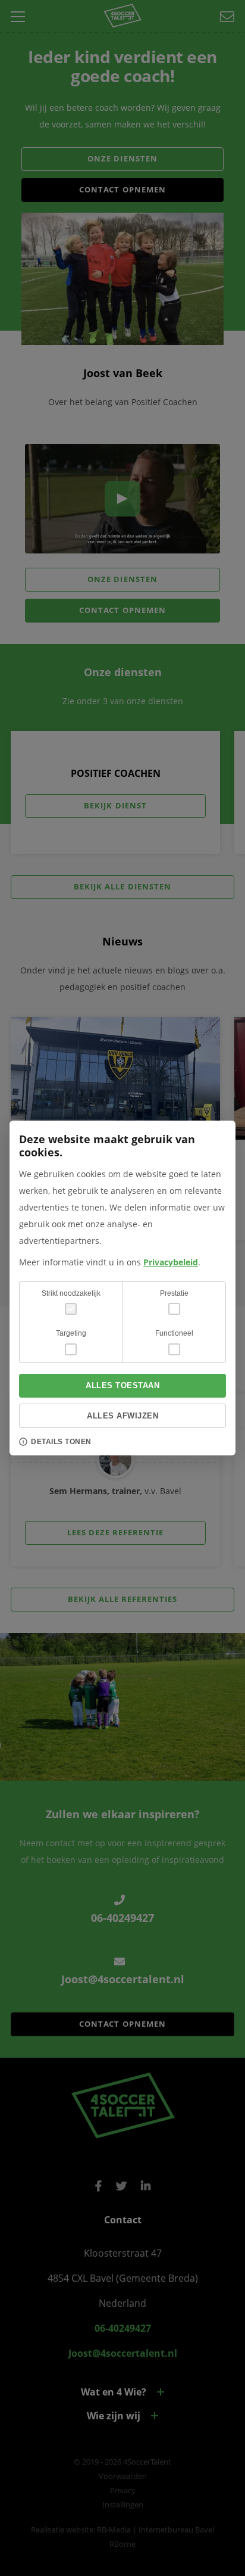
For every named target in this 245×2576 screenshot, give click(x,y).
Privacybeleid (171, 1262)
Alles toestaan (122, 1385)
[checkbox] (174, 1309)
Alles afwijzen (122, 1416)
